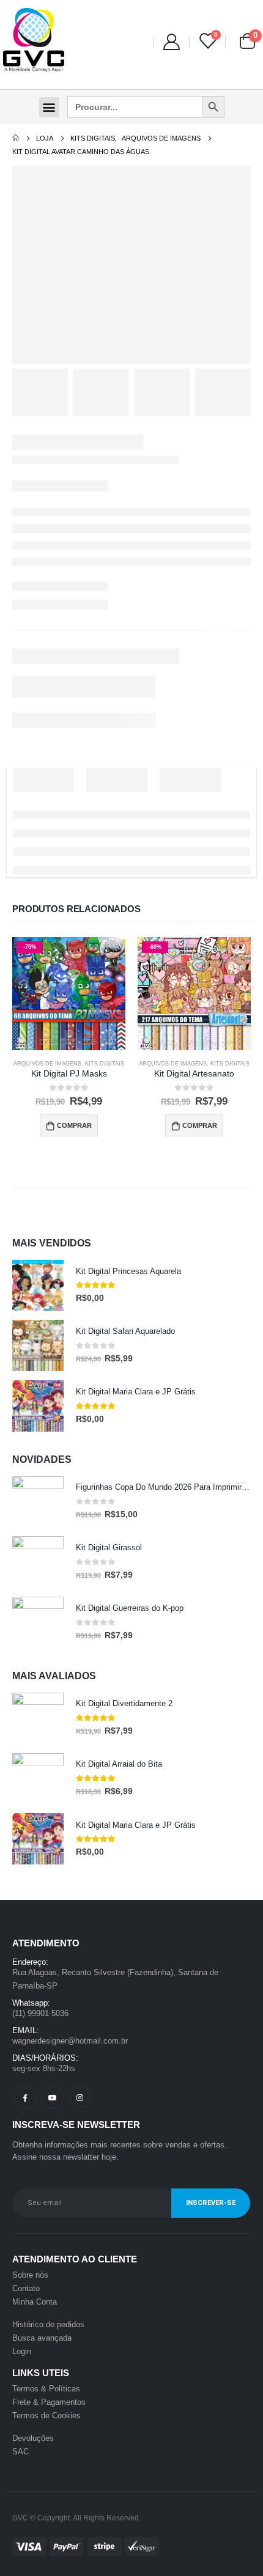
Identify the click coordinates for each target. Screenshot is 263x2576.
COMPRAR (74, 1125)
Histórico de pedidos (48, 2324)
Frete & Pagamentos (49, 2402)
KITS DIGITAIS (105, 1064)
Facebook (25, 2097)
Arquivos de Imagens (47, 1064)
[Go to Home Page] (16, 138)
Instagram (80, 2097)
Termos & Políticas (46, 2389)
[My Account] (171, 41)
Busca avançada (42, 2338)
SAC (20, 2452)
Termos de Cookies (46, 2416)
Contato (26, 2288)
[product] (38, 1286)
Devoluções (33, 2438)
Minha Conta (35, 2302)
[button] (49, 107)
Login (22, 2351)
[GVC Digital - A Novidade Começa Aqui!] (34, 41)
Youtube (52, 2097)
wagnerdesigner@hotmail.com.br (70, 2041)
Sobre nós (30, 2275)
